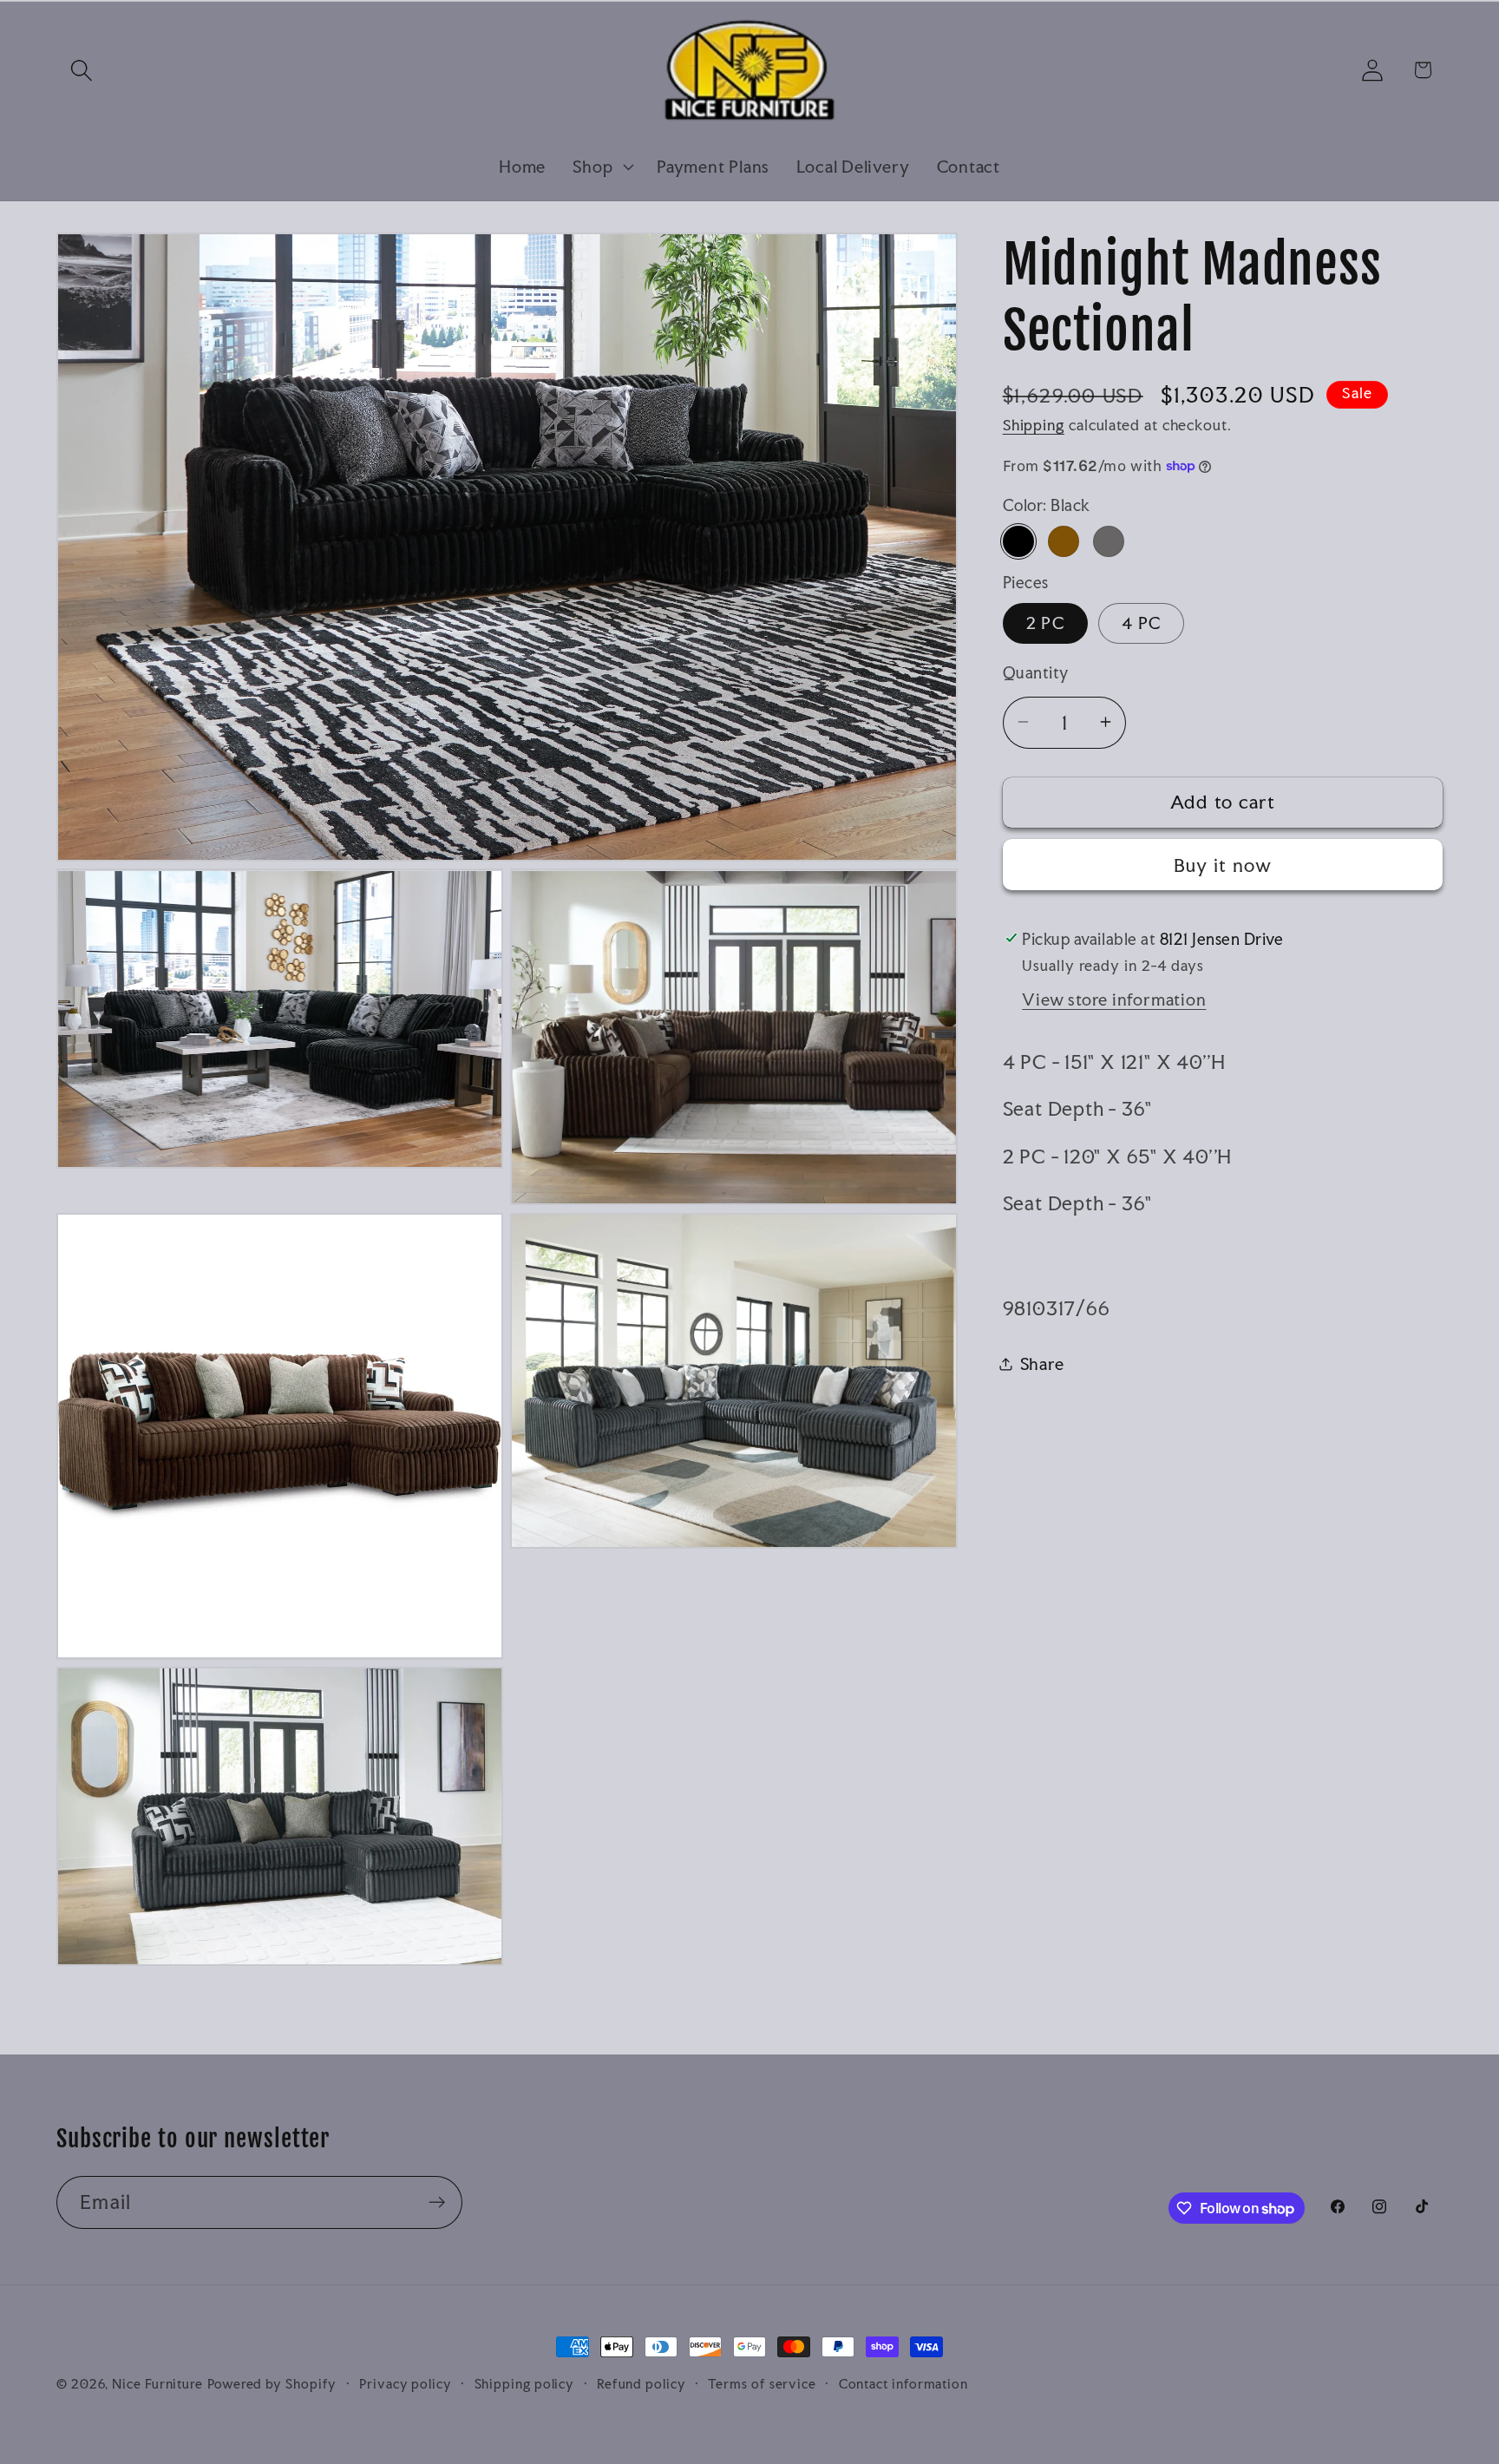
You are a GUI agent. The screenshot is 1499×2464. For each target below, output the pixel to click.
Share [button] (1042, 1363)
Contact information (903, 2384)
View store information (1114, 999)
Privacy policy (406, 2384)
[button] (81, 70)
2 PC (1045, 623)
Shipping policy (525, 2384)
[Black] (1018, 541)
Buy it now (1223, 865)
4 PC (1141, 623)
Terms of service (762, 2384)
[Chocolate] (1064, 541)
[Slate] (1109, 541)
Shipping (1034, 425)
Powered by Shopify (272, 2384)
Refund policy (641, 2384)
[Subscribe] (437, 2202)
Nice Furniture (157, 2384)
